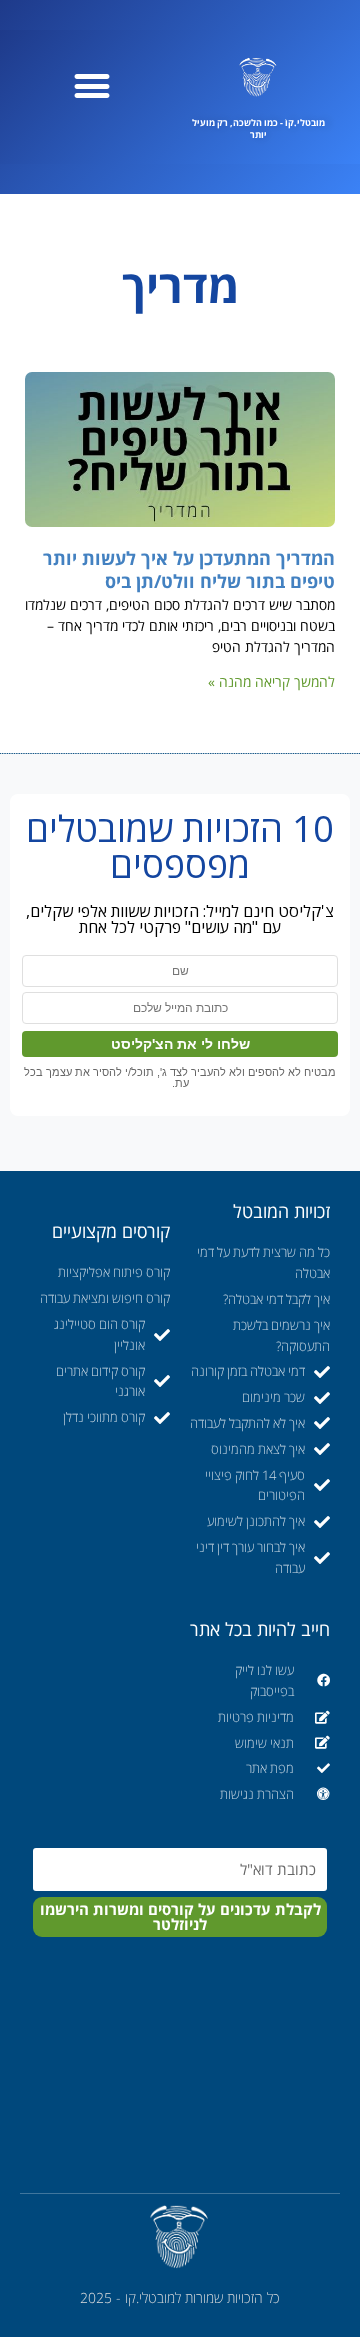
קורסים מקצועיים (111, 1231)
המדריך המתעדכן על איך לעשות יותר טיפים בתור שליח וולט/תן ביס (189, 569)
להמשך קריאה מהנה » (271, 681)
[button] (91, 85)
